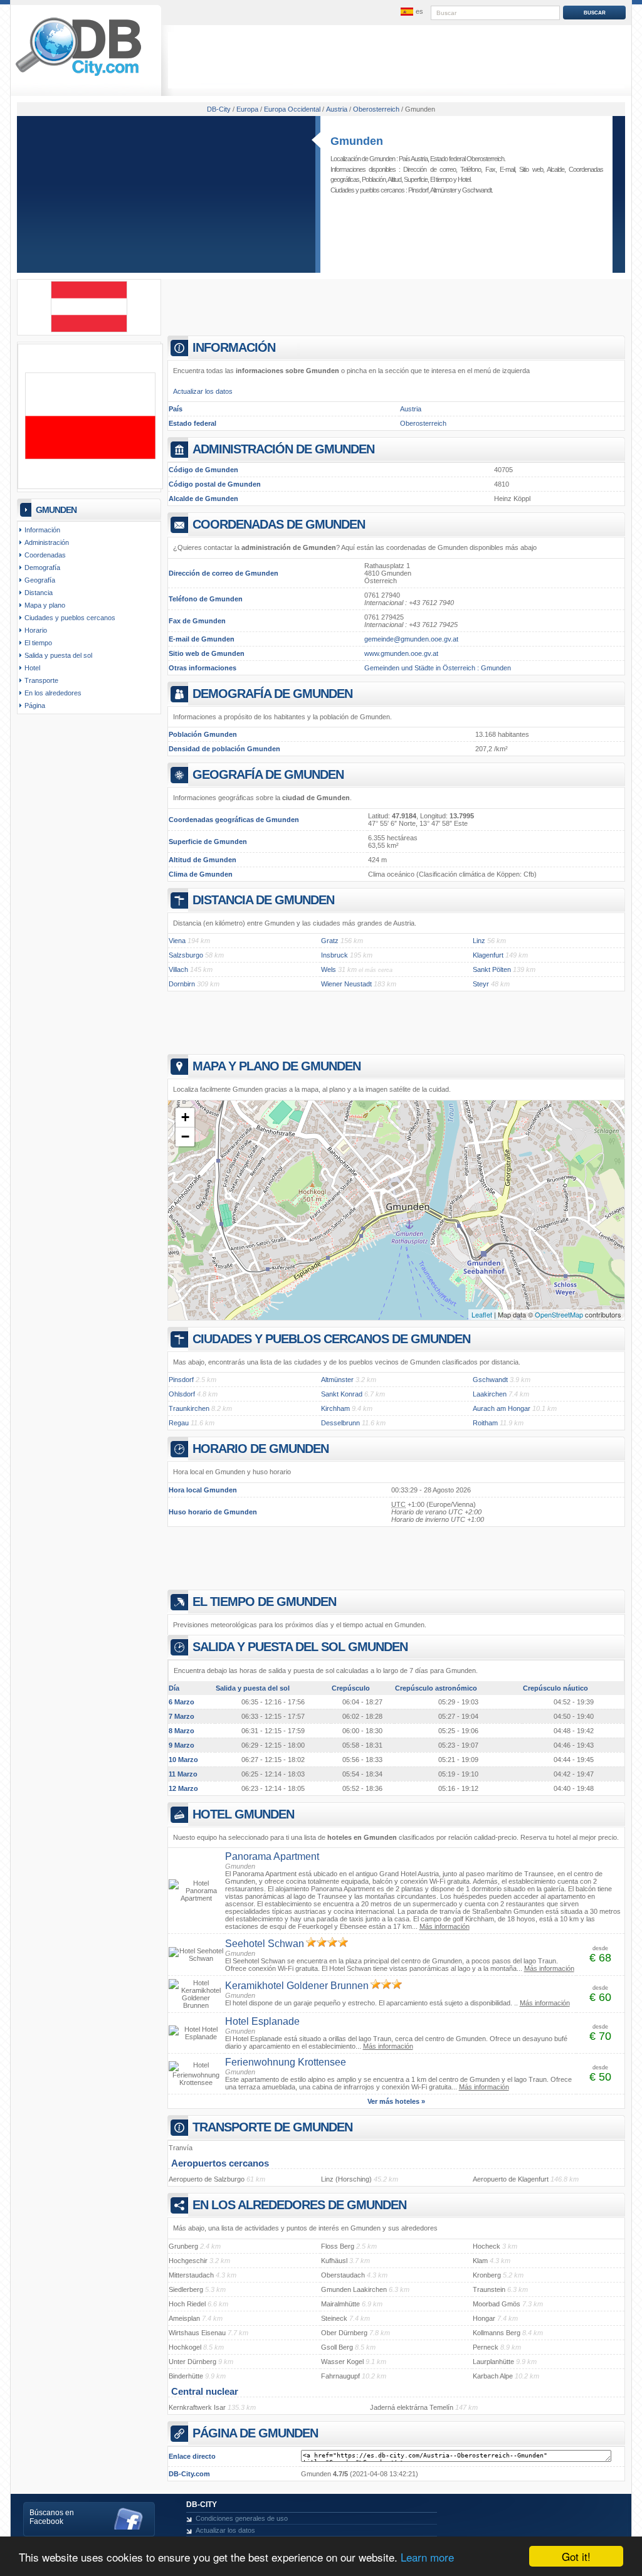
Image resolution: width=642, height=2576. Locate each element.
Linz (479, 941)
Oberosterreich (423, 423)
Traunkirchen (189, 1408)
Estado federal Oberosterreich (467, 159)
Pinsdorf (418, 190)
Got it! (576, 2556)
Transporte (41, 680)
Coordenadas (45, 555)
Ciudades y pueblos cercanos (70, 618)
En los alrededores (53, 693)
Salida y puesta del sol (58, 655)
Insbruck (334, 955)
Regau (179, 1423)
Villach (178, 969)
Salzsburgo (186, 955)
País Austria (413, 159)
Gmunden (357, 141)
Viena (177, 941)
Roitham (485, 1423)
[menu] (411, 12)
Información (42, 530)
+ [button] (185, 1117)
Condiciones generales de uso (242, 2518)
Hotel (464, 179)
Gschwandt (477, 190)
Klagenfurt (488, 955)
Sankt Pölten (492, 969)
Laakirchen (490, 1394)
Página (35, 705)
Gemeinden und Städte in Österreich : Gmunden (438, 668)
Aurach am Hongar (502, 1408)
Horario (36, 630)
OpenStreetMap (559, 1314)
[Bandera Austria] (89, 330)
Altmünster (443, 190)
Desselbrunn (340, 1423)
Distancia (39, 593)
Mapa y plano (45, 605)
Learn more (427, 2557)
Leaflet (482, 1314)
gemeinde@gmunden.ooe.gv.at (411, 639)
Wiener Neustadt (346, 984)
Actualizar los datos (203, 391)
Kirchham (335, 1408)
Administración (47, 542)
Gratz (330, 941)
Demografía (42, 567)
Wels (329, 969)
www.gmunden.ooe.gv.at (401, 653)
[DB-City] (78, 76)
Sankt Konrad (342, 1394)
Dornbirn (182, 984)
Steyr (481, 984)
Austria (411, 409)
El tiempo (441, 179)
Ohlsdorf (182, 1394)
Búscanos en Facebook (52, 2517)
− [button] (185, 1137)
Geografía (40, 580)
